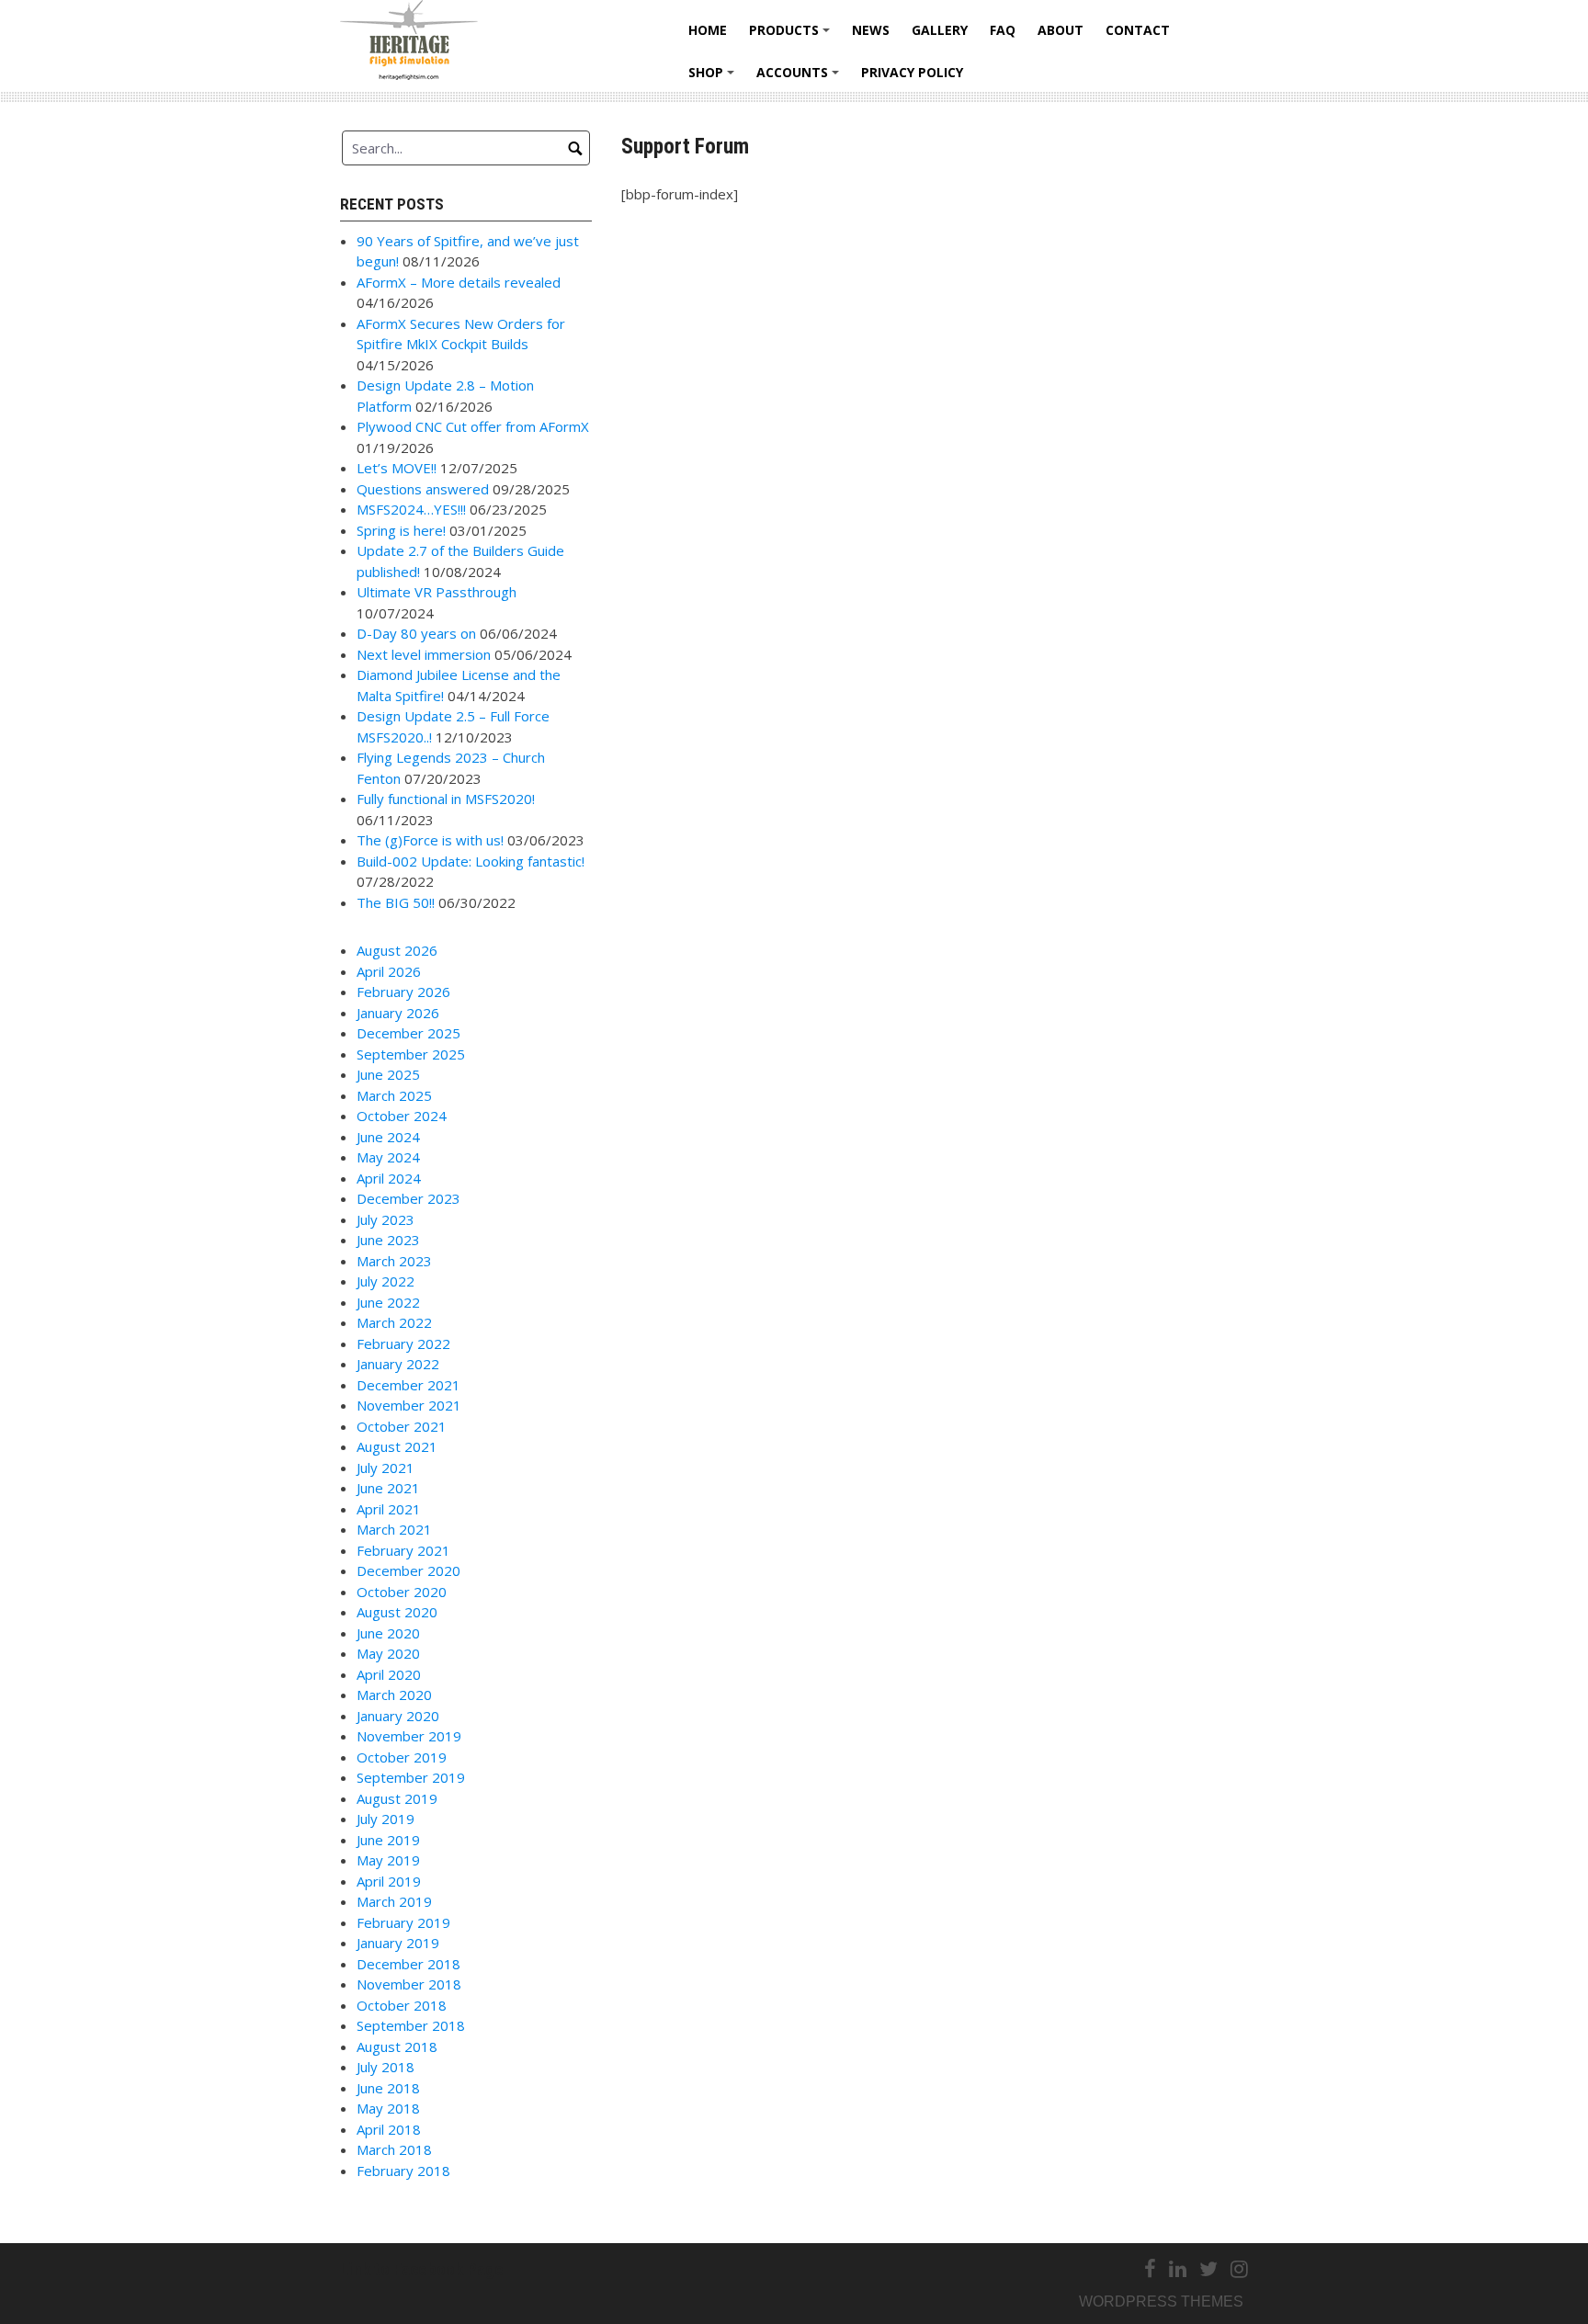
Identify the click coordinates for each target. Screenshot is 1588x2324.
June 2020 (388, 1633)
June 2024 (388, 1137)
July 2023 (386, 1219)
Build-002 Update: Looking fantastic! (471, 861)
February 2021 (403, 1550)
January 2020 (398, 1716)
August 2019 (397, 1798)
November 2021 (409, 1405)
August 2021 (397, 1446)
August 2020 (397, 1612)
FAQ (1003, 30)
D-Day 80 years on (416, 633)
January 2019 (398, 1943)
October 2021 (402, 1426)
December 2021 (408, 1385)
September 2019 (411, 1777)
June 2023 (388, 1240)
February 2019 (403, 1922)
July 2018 (386, 2067)
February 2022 (403, 1343)
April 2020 (389, 1674)
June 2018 (388, 2088)
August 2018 (397, 2046)
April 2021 (389, 1509)
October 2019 (402, 1757)
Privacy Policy (912, 72)
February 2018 (403, 2171)
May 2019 (388, 1860)
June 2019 (388, 1840)
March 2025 (394, 1095)
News (871, 30)
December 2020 (408, 1570)
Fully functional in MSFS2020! (446, 799)
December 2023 (408, 1198)
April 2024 (389, 1178)
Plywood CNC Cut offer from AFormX (473, 426)
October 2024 (402, 1116)
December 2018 (408, 1964)
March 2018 (394, 2149)
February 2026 (403, 992)
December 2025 (408, 1033)
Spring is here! (401, 530)
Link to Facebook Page (422, 2269)
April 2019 (389, 1881)
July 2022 (386, 1281)
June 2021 (388, 1488)
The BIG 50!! (396, 902)
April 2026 (389, 971)
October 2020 (402, 1592)
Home (708, 30)
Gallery (940, 30)
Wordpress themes (1161, 2301)
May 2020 (388, 1653)
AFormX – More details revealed (459, 282)
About (1061, 30)
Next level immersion (424, 654)
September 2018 (411, 2025)
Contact (1138, 30)
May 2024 (388, 1157)
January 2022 (398, 1364)
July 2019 (386, 1819)
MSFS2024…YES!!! (411, 509)
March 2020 (394, 1695)
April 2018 (389, 2129)
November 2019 (409, 1736)
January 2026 (398, 1013)
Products (792, 36)
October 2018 (402, 2005)
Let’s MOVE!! (397, 468)
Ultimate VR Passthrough (437, 592)
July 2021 (386, 1468)
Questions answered (423, 489)
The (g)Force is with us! (430, 840)
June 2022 (388, 1302)
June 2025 (388, 1074)
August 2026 (397, 950)
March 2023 (394, 1261)
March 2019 (394, 1901)
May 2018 (388, 2108)
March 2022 (394, 1322)
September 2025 (411, 1054)
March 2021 (394, 1529)
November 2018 (409, 1984)
